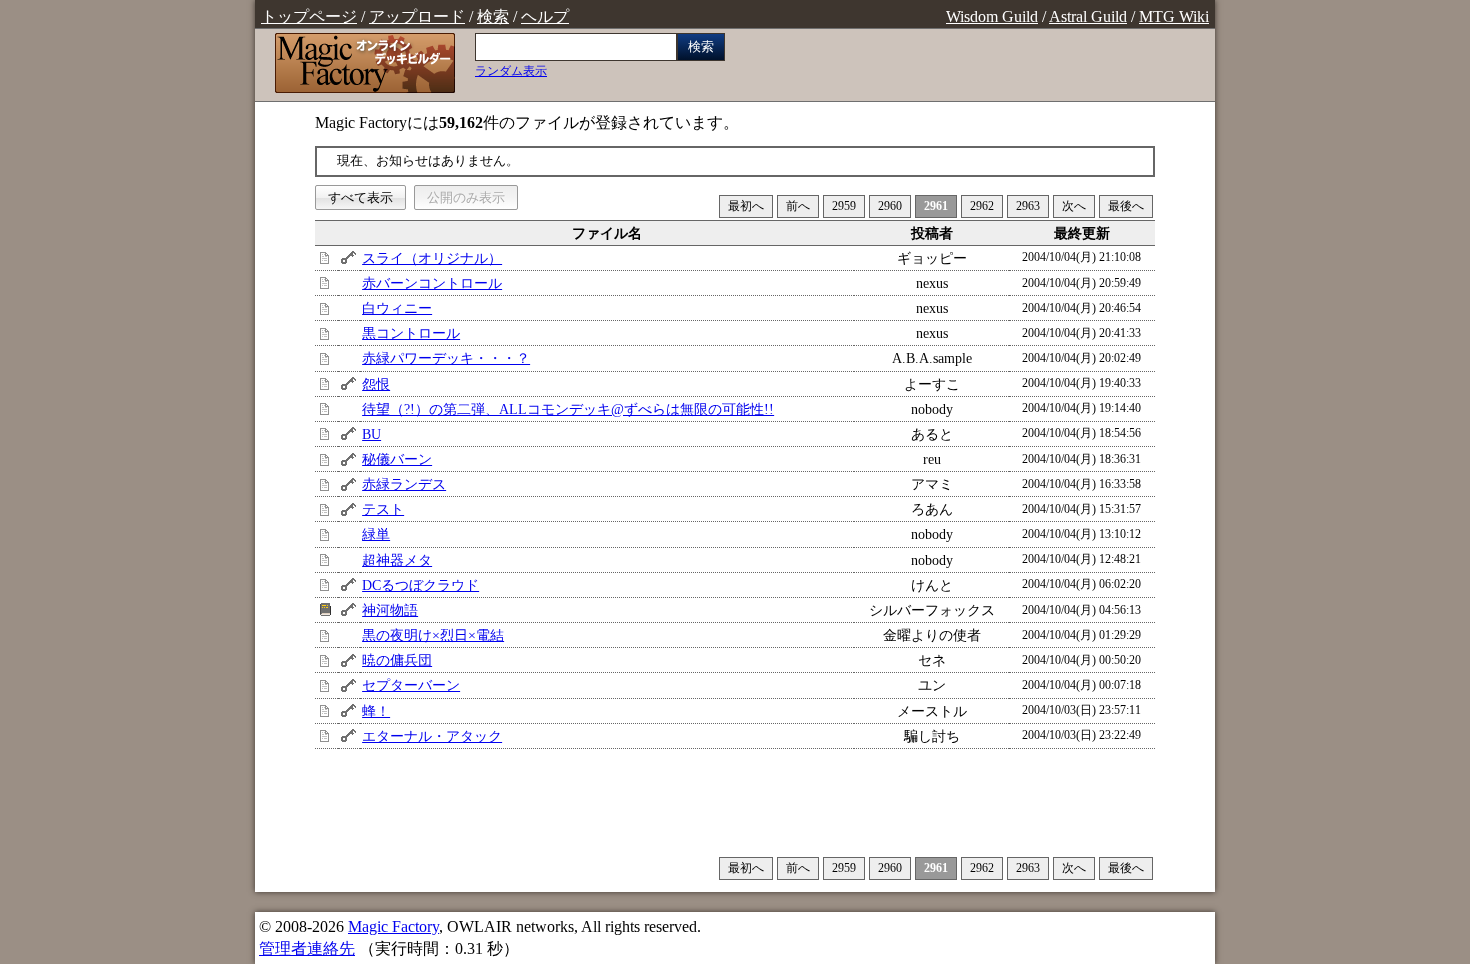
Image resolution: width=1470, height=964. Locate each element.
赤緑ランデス (404, 484)
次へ (1074, 206)
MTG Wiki (1174, 16)
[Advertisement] (735, 802)
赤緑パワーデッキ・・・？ (446, 358)
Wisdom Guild (992, 16)
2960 (890, 206)
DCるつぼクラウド (420, 585)
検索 (493, 16)
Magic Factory (393, 926)
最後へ (1126, 206)
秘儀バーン (397, 459)
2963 (1028, 206)
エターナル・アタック (432, 736)
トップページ (309, 16)
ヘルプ (545, 16)
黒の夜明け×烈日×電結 (433, 635)
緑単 (376, 534)
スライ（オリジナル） (432, 258)
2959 (844, 206)
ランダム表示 (511, 71)
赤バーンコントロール (432, 283)
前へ (798, 206)
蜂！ (376, 711)
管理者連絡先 (307, 948)
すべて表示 (360, 197)
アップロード (417, 16)
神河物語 (390, 610)
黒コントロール (411, 333)
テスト (383, 509)
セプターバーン (411, 685)
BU (371, 434)
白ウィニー (397, 308)
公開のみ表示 (466, 197)
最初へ (746, 206)
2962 (982, 206)
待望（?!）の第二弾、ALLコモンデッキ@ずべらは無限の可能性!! (568, 409)
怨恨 (376, 384)
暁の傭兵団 (397, 660)
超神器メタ (397, 560)
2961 (936, 206)
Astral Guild (1088, 16)
